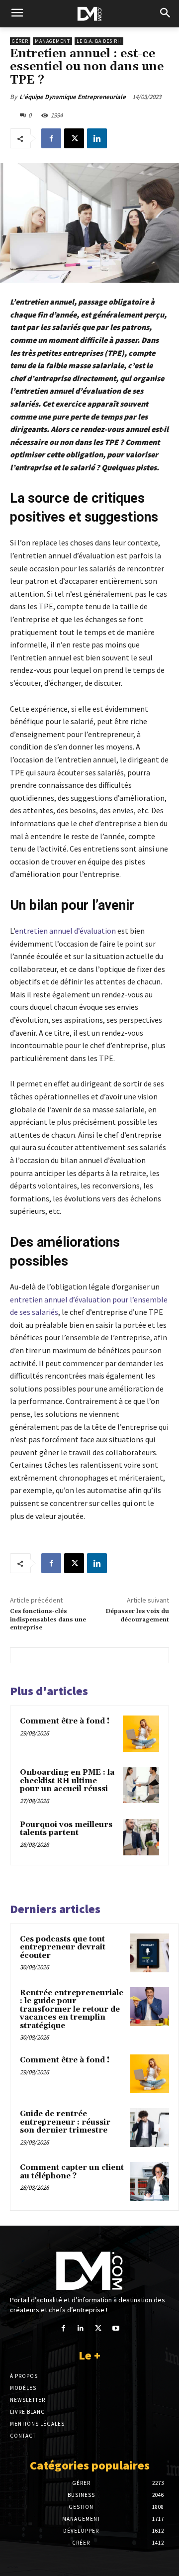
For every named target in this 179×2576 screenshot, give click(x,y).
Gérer (20, 41)
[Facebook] (51, 138)
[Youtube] (116, 2328)
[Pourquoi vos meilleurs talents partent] (141, 1837)
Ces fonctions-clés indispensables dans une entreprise (48, 1619)
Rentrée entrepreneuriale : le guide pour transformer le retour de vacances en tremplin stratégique (72, 2009)
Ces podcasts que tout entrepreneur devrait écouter (63, 1947)
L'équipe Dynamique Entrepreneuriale (73, 97)
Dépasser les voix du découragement (137, 1615)
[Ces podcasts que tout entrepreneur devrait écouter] (150, 1953)
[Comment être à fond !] (141, 1734)
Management (52, 41)
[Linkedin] (97, 138)
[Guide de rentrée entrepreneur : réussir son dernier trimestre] (150, 2128)
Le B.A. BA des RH (99, 41)
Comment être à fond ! (65, 1721)
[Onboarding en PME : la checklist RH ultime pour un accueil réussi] (141, 1785)
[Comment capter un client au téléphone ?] (150, 2181)
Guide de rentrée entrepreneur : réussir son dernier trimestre (65, 2122)
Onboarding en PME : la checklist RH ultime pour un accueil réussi (67, 1781)
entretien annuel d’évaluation (65, 931)
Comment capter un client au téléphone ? (72, 2172)
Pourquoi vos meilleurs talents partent (66, 1829)
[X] (74, 138)
